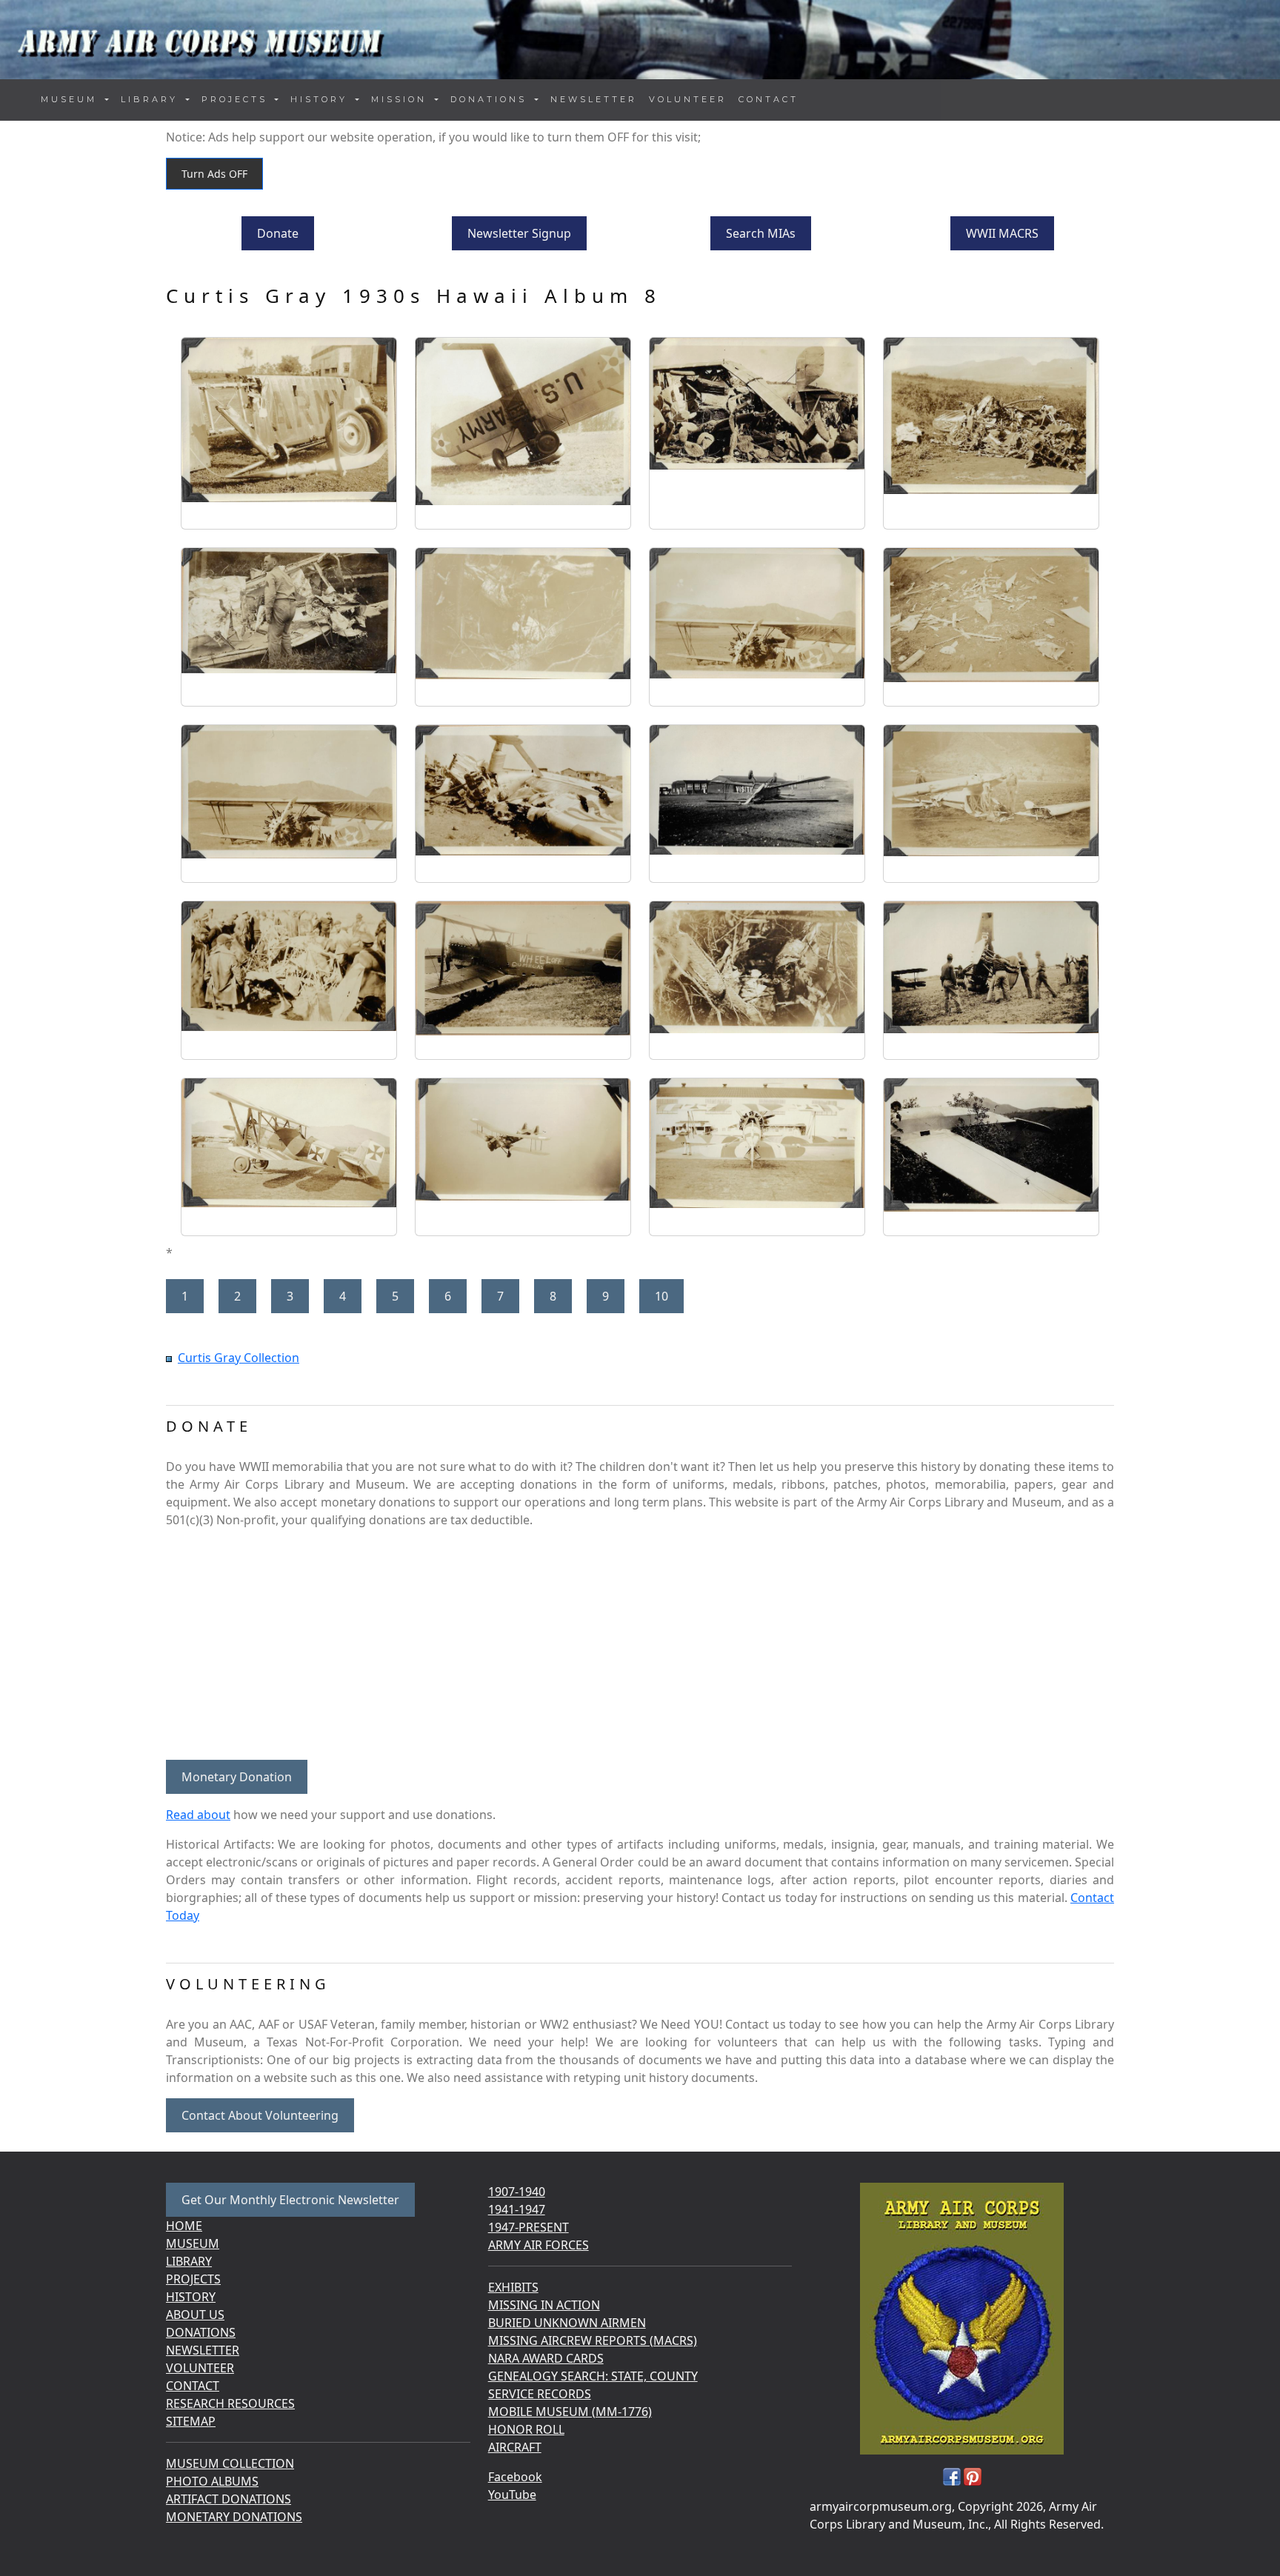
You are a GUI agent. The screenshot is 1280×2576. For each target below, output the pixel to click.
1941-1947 (517, 2209)
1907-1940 (517, 2192)
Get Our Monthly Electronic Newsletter (290, 2200)
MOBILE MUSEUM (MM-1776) (570, 2412)
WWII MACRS (1002, 233)
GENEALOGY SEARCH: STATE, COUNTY (593, 2376)
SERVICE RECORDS (540, 2394)
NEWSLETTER (594, 99)
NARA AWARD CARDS (546, 2358)
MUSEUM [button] (71, 99)
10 (661, 1296)
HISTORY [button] (321, 99)
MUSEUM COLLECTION (230, 2463)
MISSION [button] (401, 99)
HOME (184, 2226)
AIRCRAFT (515, 2447)
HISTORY (191, 2297)
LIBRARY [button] (152, 99)
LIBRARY (189, 2261)
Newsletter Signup (519, 233)
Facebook (515, 2477)
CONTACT (769, 99)
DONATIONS (201, 2332)
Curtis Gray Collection (239, 1358)
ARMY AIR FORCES (539, 2245)
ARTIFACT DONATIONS (229, 2499)
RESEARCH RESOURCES (230, 2403)
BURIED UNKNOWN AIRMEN (567, 2323)
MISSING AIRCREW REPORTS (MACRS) (593, 2340)
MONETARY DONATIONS (234, 2517)
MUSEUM (193, 2243)
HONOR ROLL (526, 2429)
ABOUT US (195, 2315)
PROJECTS (193, 2279)
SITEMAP (191, 2421)
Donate (278, 233)
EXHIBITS (513, 2287)
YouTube (512, 2495)
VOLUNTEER (688, 99)
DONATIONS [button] (491, 99)
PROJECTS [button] (237, 99)
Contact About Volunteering (260, 2115)
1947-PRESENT (529, 2227)
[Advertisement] (640, 1644)
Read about (198, 1815)
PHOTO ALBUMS (212, 2481)
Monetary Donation (237, 1777)
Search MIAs (761, 233)
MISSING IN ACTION (544, 2305)
